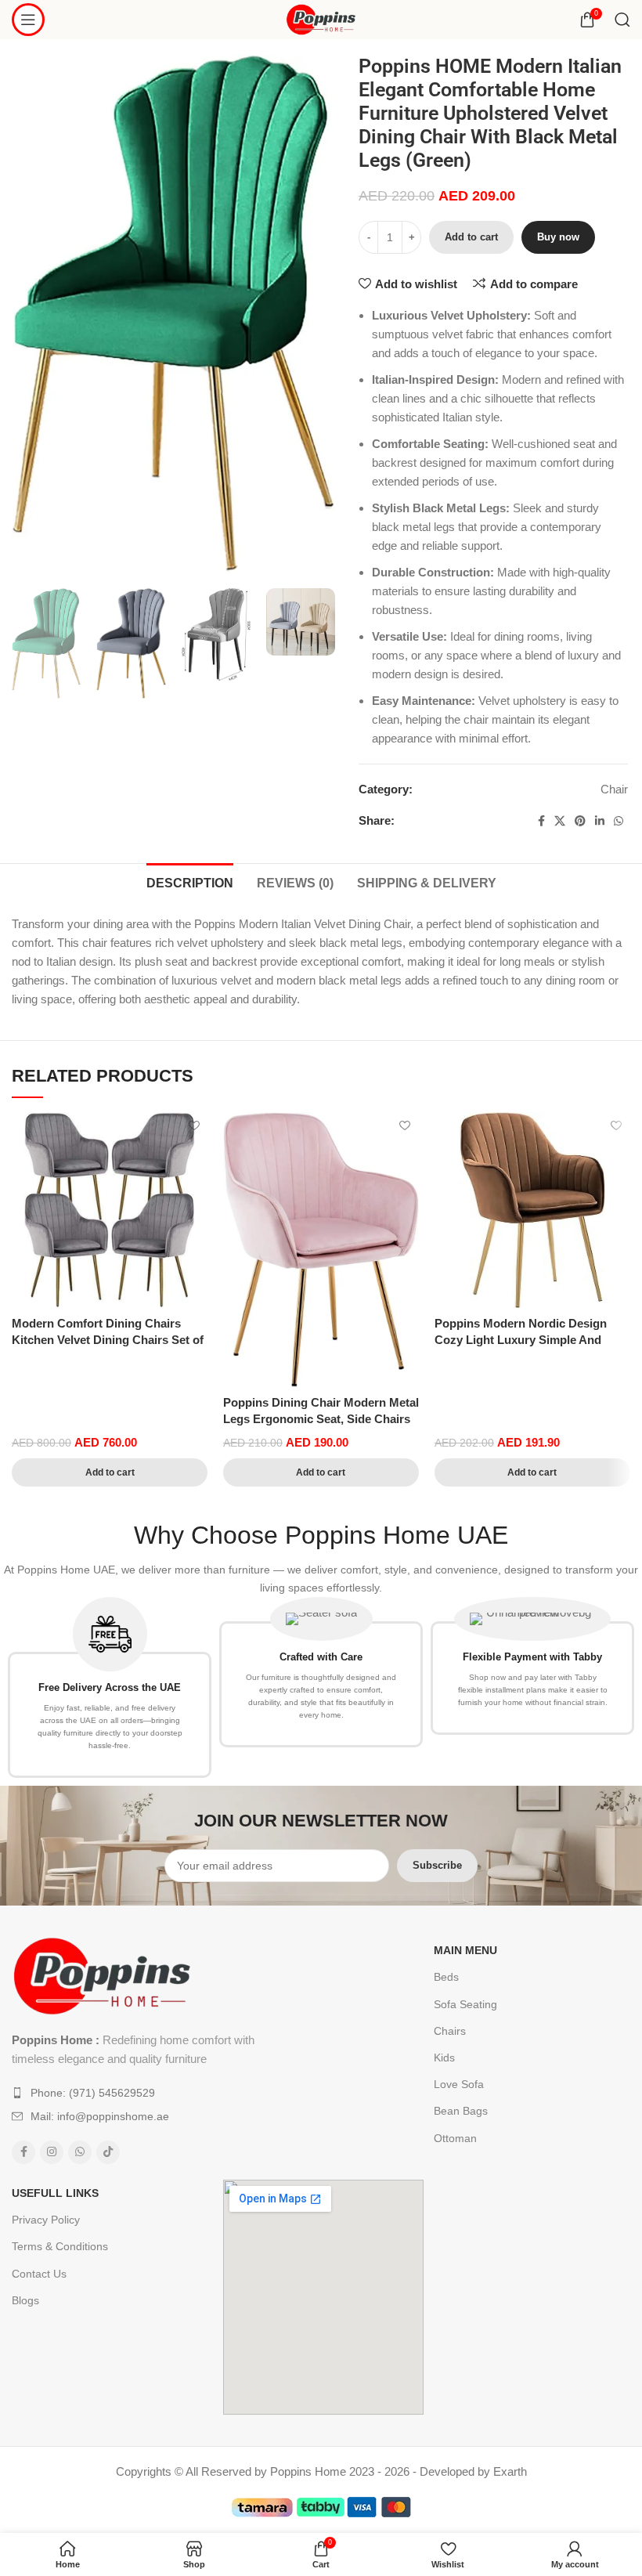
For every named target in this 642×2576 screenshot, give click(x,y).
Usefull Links (55, 2193)
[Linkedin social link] (600, 821)
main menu (465, 1950)
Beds (446, 1977)
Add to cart (471, 237)
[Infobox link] (110, 1688)
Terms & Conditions (60, 2246)
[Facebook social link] (541, 821)
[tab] (190, 881)
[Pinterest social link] (580, 821)
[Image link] (102, 1975)
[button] (110, 1472)
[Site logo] (321, 18)
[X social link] (560, 821)
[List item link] (139, 2093)
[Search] (622, 20)
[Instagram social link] (52, 2152)
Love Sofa (459, 2084)
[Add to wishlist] (194, 1126)
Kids (444, 2058)
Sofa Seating (465, 2004)
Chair (614, 789)
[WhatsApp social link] (619, 821)
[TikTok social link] (108, 2152)
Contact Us (39, 2274)
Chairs (450, 2031)
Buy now (558, 237)
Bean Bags (461, 2111)
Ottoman (455, 2138)
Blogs (25, 2300)
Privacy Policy (46, 2220)
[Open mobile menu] (28, 20)
